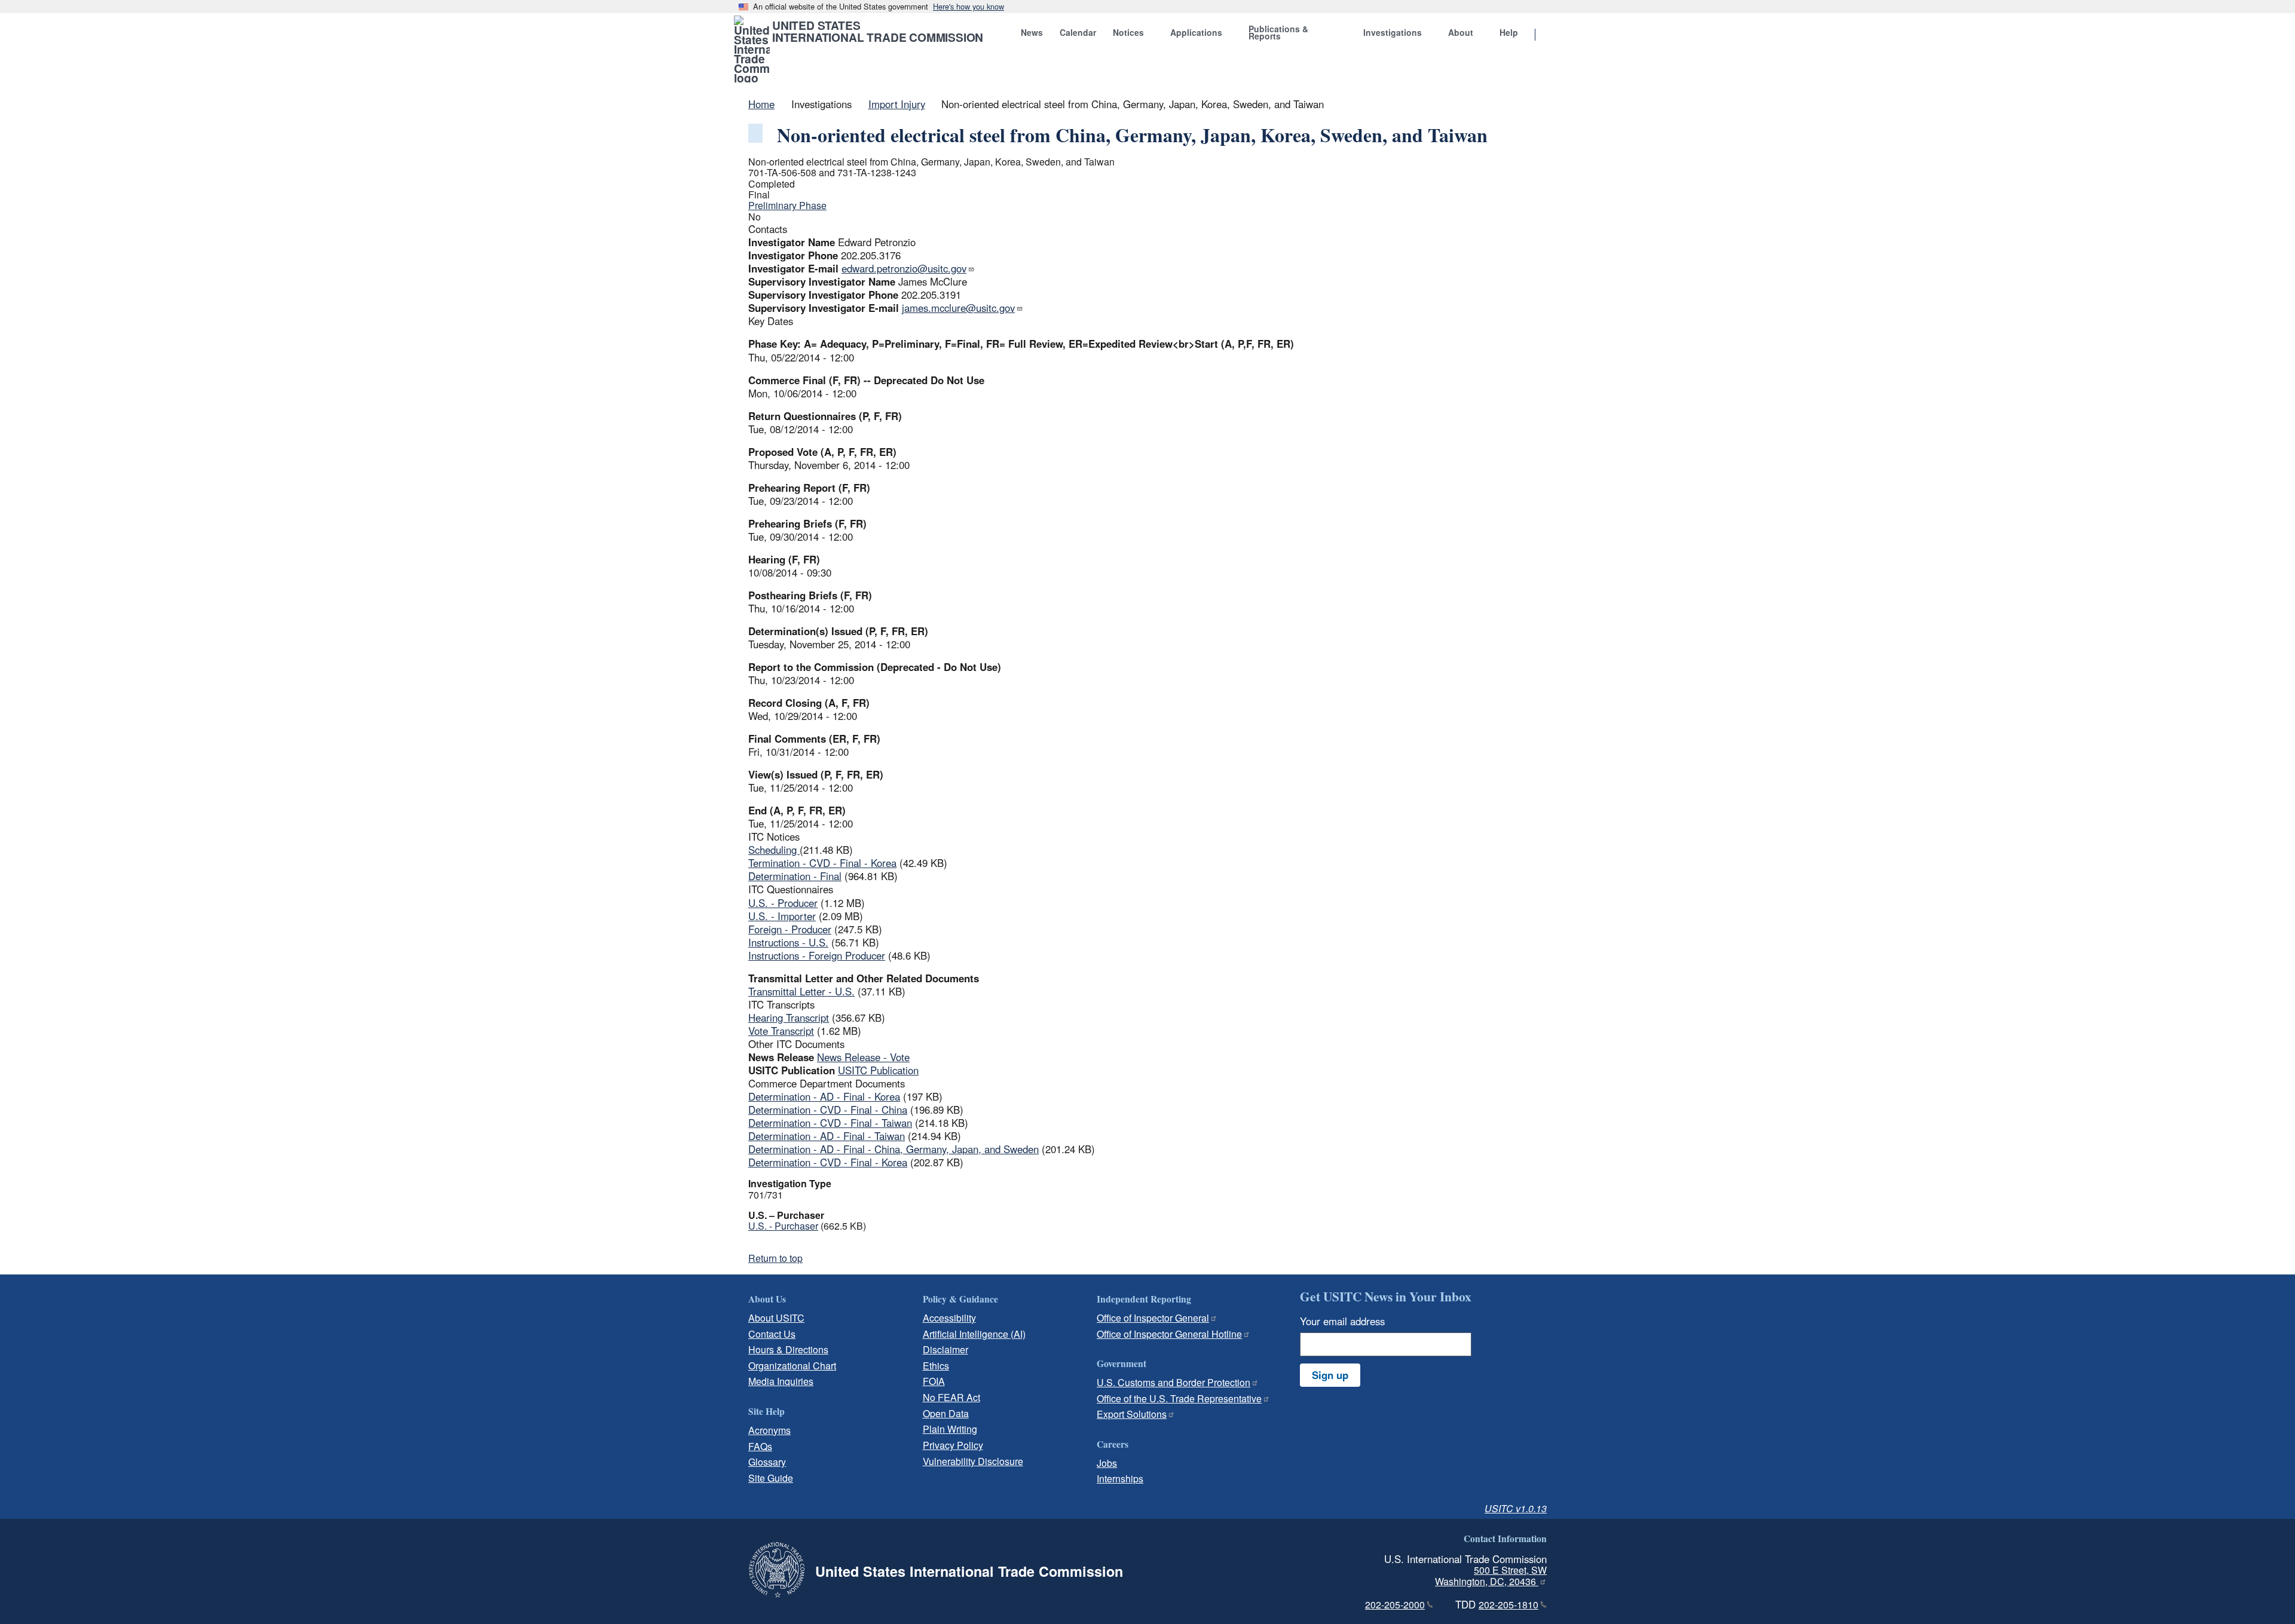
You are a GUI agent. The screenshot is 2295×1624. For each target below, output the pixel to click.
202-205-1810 (1508, 1605)
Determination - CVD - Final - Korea (828, 1162)
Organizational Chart (792, 1366)
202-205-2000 (1395, 1605)
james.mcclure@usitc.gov (958, 308)
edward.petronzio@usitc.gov (904, 268)
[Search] (1550, 35)
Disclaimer (945, 1349)
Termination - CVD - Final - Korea (822, 863)
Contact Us (772, 1334)
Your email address (1342, 1321)
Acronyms (769, 1430)
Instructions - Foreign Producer (817, 955)
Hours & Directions (788, 1349)
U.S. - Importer (782, 916)
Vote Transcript (781, 1031)
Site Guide (771, 1478)
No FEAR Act (951, 1397)
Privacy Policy (953, 1445)
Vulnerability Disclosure (973, 1461)
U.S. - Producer (783, 903)
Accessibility (949, 1318)
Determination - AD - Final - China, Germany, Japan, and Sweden (893, 1149)
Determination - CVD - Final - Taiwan (830, 1123)
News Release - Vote (863, 1057)
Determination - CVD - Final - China (828, 1110)
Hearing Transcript (789, 1018)
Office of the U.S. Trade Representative (1179, 1398)
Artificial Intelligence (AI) (974, 1334)
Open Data (946, 1413)
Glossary (767, 1462)
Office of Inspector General (1153, 1318)
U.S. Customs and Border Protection (1173, 1382)
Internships (1120, 1479)
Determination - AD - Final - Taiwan (827, 1136)
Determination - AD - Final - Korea (824, 1096)
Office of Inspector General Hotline (1169, 1334)
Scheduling (774, 850)
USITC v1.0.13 (1516, 1508)
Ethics (936, 1366)
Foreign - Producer (790, 929)
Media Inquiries (781, 1381)
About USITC (776, 1318)
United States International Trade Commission (878, 31)
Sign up (1330, 1375)
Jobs (1107, 1463)
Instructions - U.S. (788, 942)
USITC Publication (878, 1070)
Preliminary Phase (787, 205)
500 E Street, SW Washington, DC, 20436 (1491, 1576)
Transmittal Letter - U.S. (801, 991)
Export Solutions (1132, 1414)
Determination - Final (795, 876)
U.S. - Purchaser (783, 1226)
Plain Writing (950, 1429)
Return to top (775, 1258)
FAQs (760, 1446)
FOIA (934, 1381)
